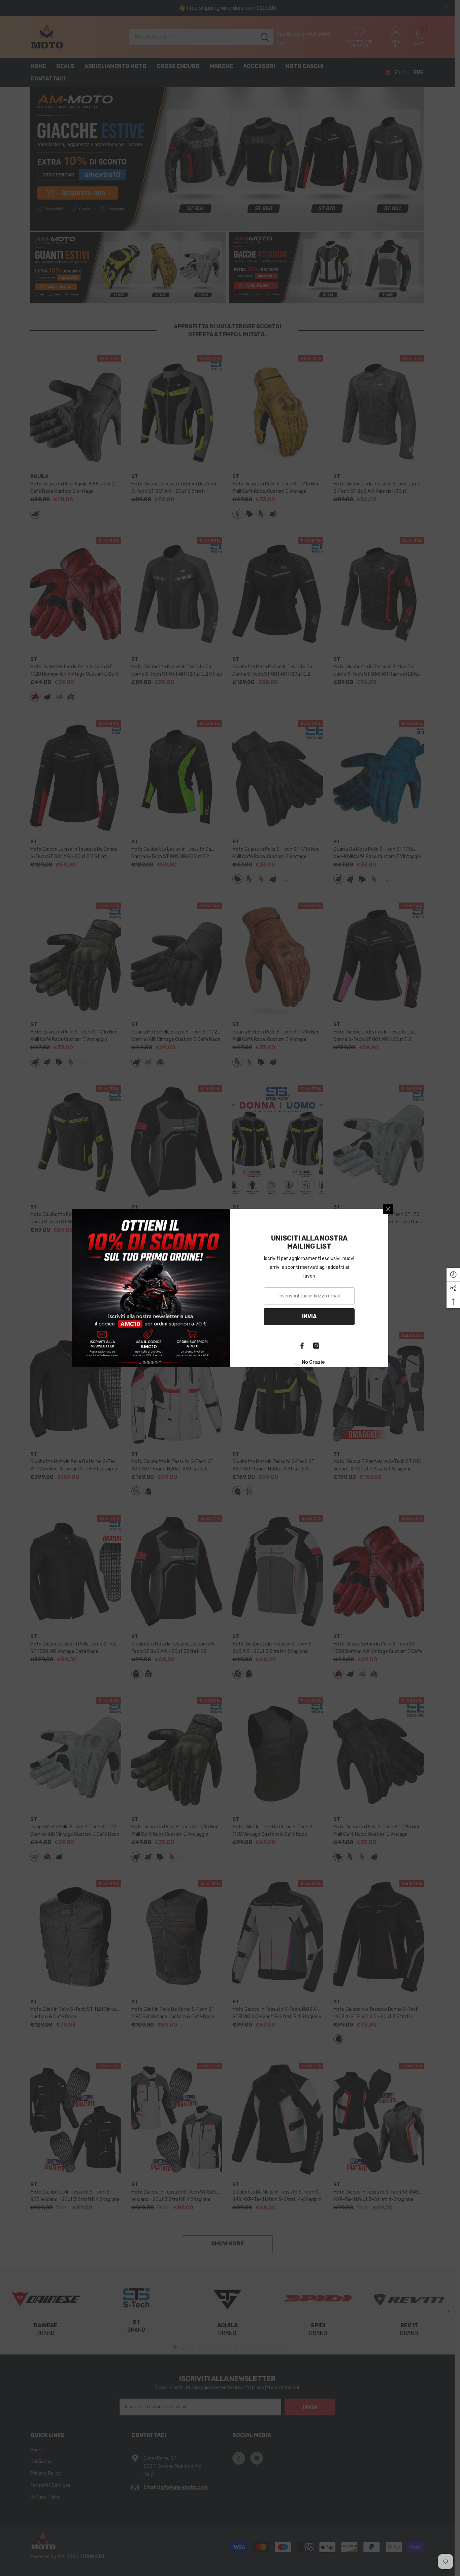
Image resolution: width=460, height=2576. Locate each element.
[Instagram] (316, 1346)
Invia (309, 1316)
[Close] (388, 1209)
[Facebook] (302, 1346)
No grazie (313, 1362)
